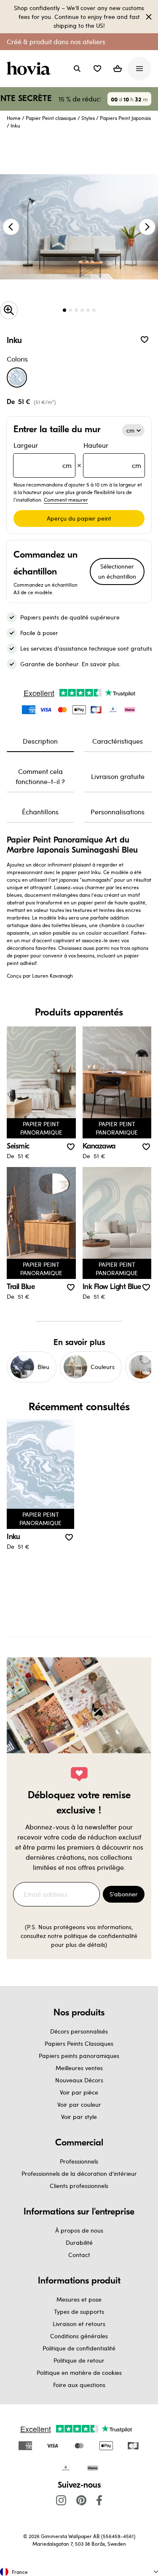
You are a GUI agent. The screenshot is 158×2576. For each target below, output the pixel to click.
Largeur (43, 455)
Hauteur (112, 455)
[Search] (77, 69)
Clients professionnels (79, 2186)
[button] (97, 69)
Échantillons (40, 812)
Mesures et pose (79, 2299)
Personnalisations (118, 812)
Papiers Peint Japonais (125, 118)
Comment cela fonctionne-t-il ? (40, 776)
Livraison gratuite (118, 776)
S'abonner (124, 1894)
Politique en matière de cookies (79, 2373)
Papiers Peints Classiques (79, 2043)
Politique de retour (79, 2360)
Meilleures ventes (79, 2068)
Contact (79, 2255)
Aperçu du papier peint (79, 518)
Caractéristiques (118, 741)
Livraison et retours (79, 2324)
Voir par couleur (79, 2104)
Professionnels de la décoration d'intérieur (79, 2173)
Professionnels (79, 2161)
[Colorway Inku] (17, 377)
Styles (88, 118)
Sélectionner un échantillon (117, 571)
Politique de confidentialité (79, 2348)
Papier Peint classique (51, 118)
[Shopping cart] (118, 69)
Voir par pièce (79, 2092)
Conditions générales (79, 2336)
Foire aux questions (79, 2385)
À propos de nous (79, 2230)
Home (14, 118)
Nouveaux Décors (79, 2080)
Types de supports (79, 2311)
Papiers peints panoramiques (79, 2056)
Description (40, 741)
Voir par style (79, 2117)
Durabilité (79, 2242)
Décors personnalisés (79, 2031)
